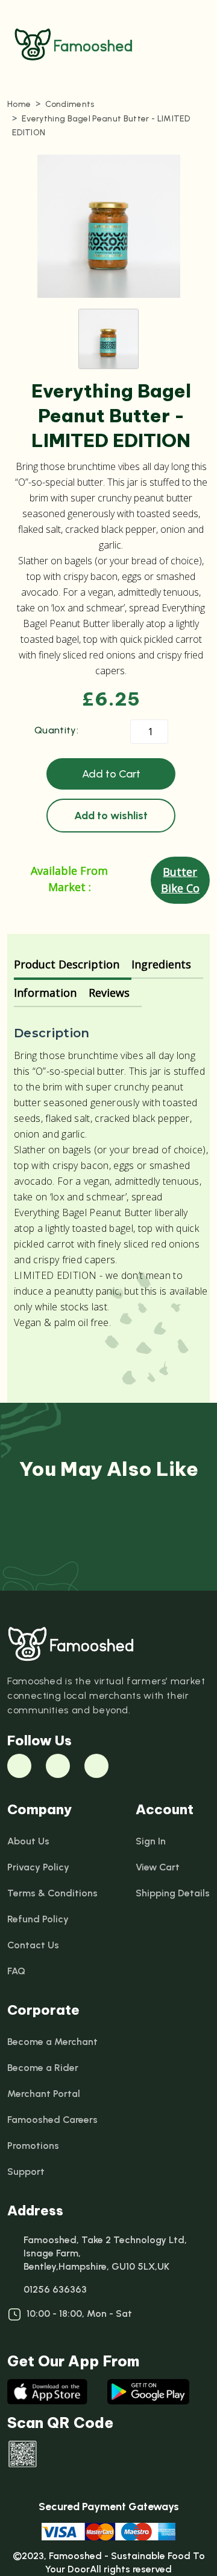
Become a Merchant (52, 2042)
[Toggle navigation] (194, 45)
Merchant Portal (44, 2094)
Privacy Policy (38, 1867)
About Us (28, 1841)
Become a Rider (43, 2068)
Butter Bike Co (180, 880)
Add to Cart (111, 774)
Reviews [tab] (109, 993)
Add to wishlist (111, 816)
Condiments (70, 104)
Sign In (151, 1841)
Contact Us (33, 1945)
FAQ (16, 1971)
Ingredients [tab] (161, 964)
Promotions (33, 2146)
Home (19, 104)
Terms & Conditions (52, 1893)
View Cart (158, 1867)
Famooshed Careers (52, 2120)
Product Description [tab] (67, 964)
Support (26, 2172)
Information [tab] (45, 993)
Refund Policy (38, 1919)
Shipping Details (173, 1893)
